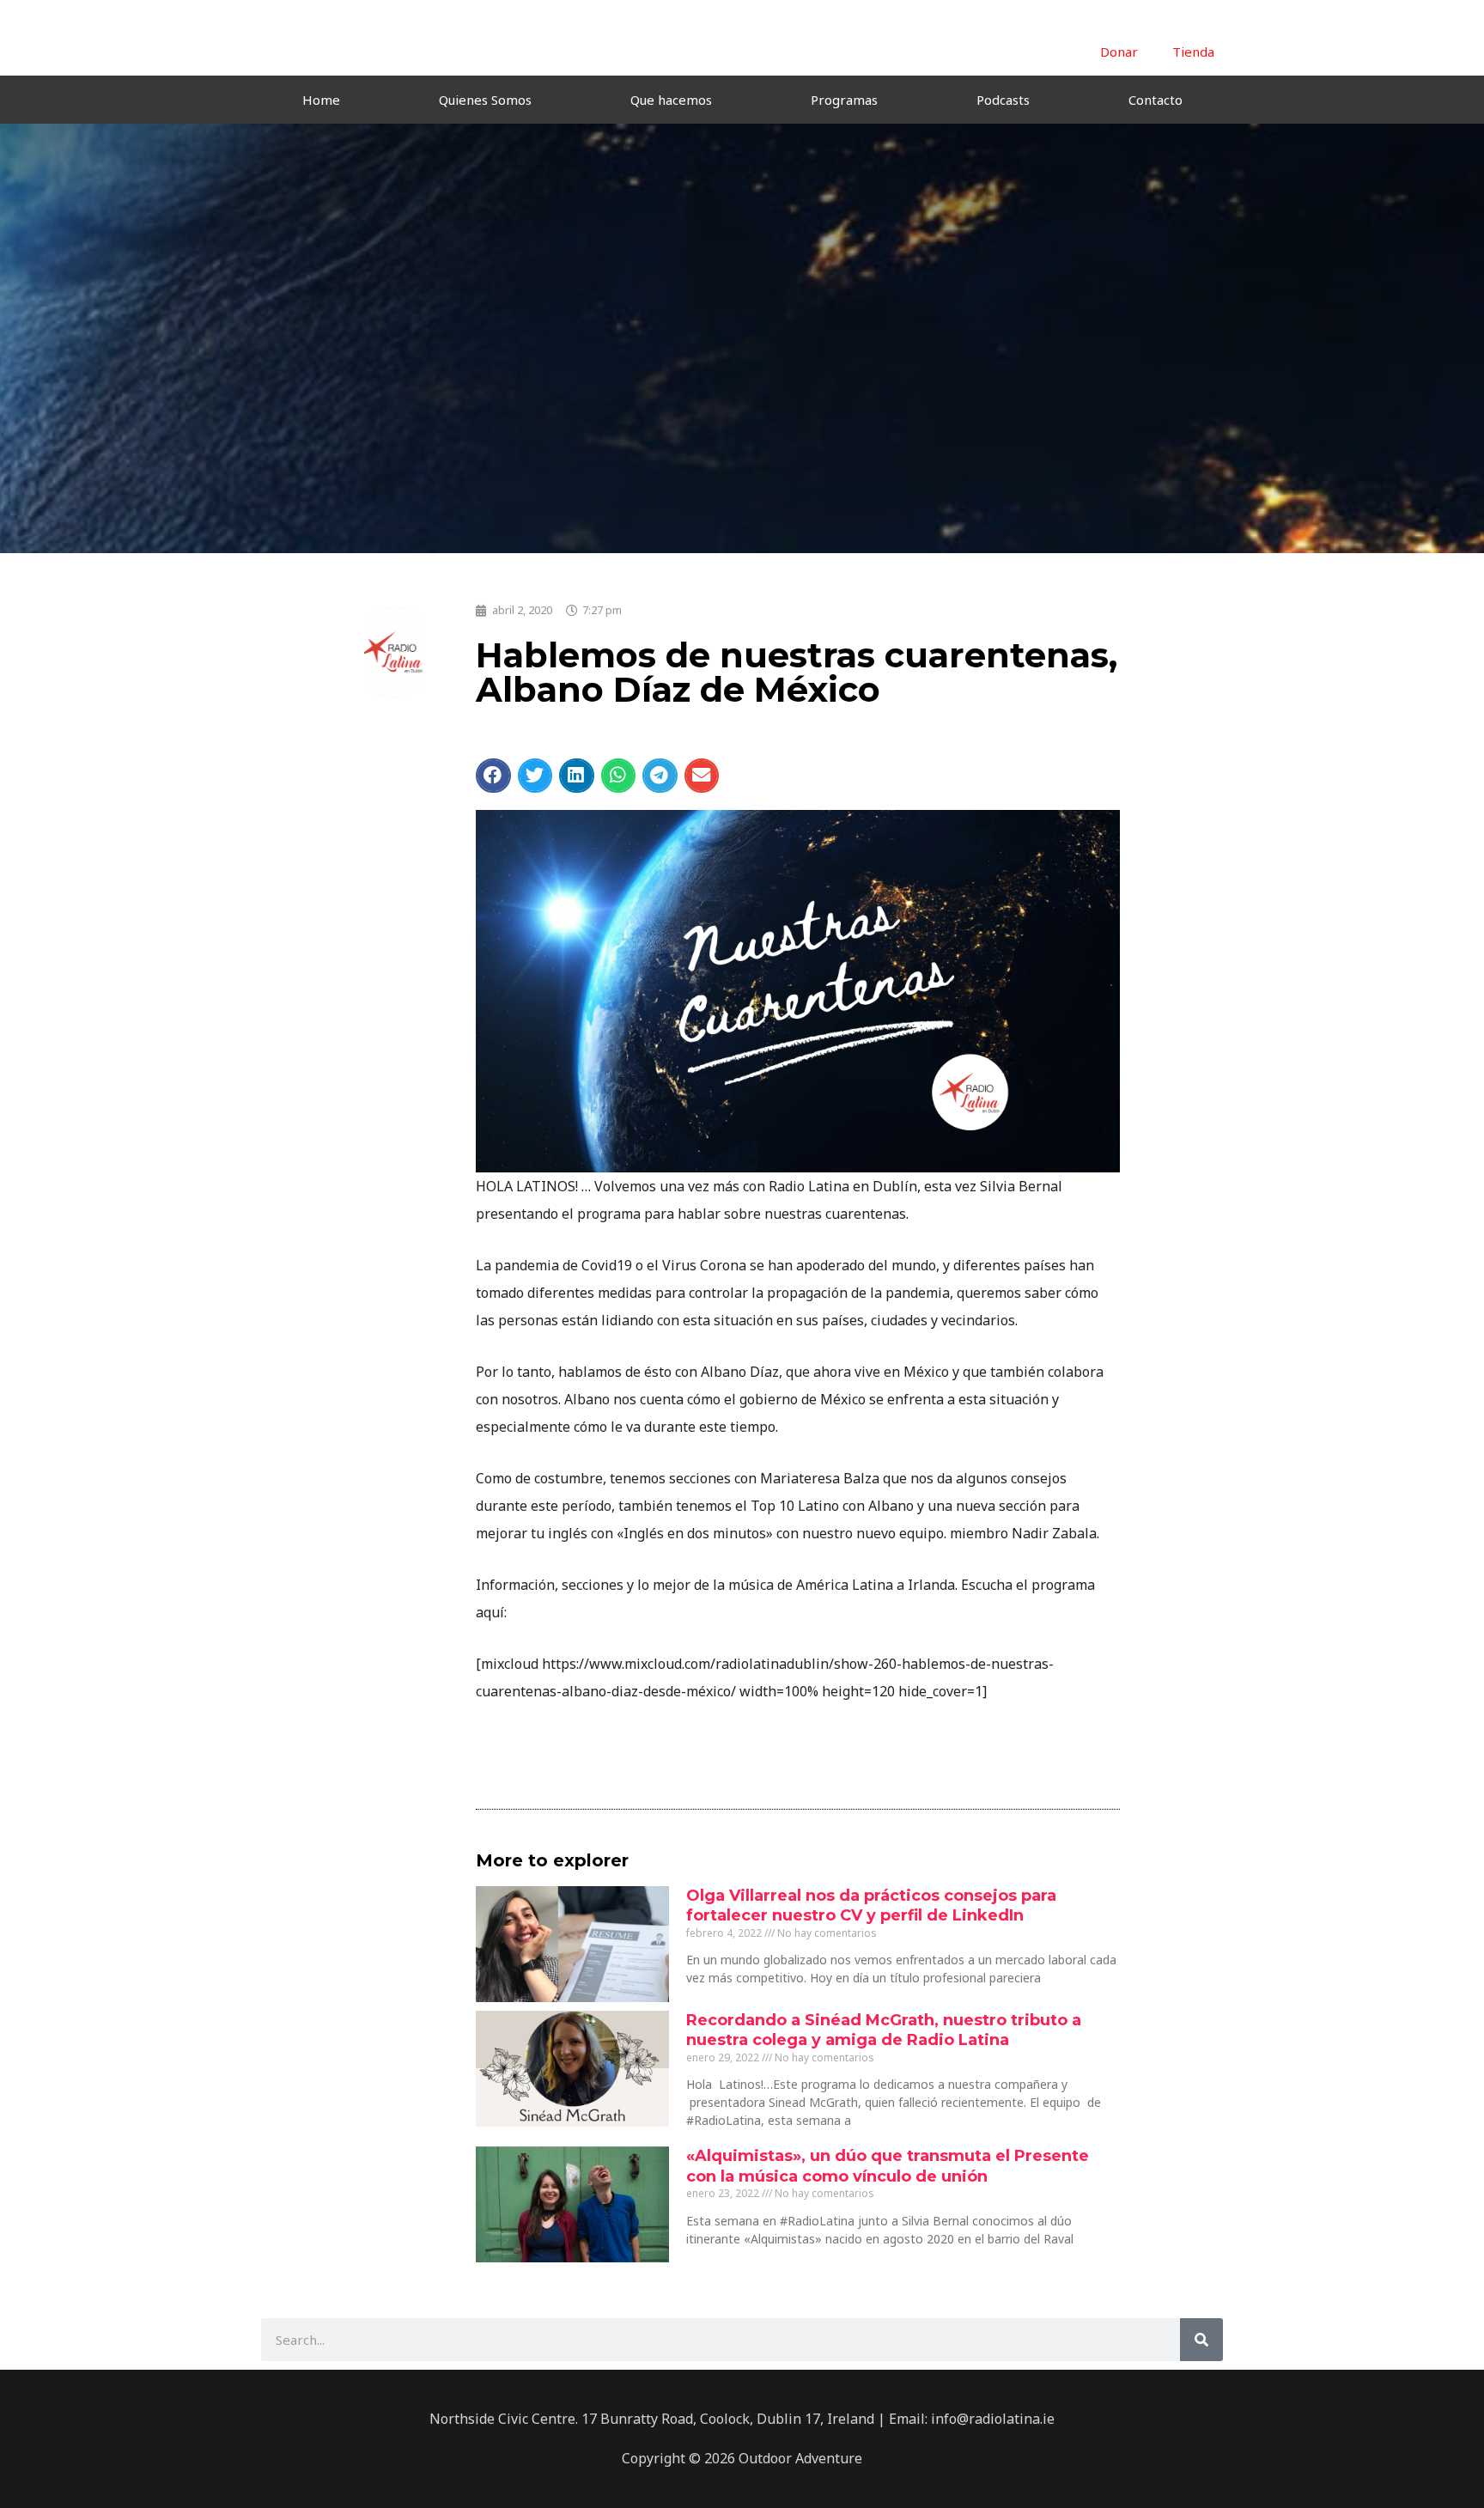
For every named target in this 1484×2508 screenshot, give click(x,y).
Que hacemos (671, 100)
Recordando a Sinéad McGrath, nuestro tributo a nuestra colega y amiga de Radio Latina (884, 2030)
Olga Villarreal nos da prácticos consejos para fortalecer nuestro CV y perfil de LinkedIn (871, 1905)
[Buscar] (1201, 2340)
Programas (844, 100)
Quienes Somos (485, 100)
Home (321, 100)
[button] (493, 776)
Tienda (1193, 52)
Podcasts (1003, 100)
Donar (1119, 52)
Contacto (1156, 100)
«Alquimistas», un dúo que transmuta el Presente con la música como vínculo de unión (888, 2166)
